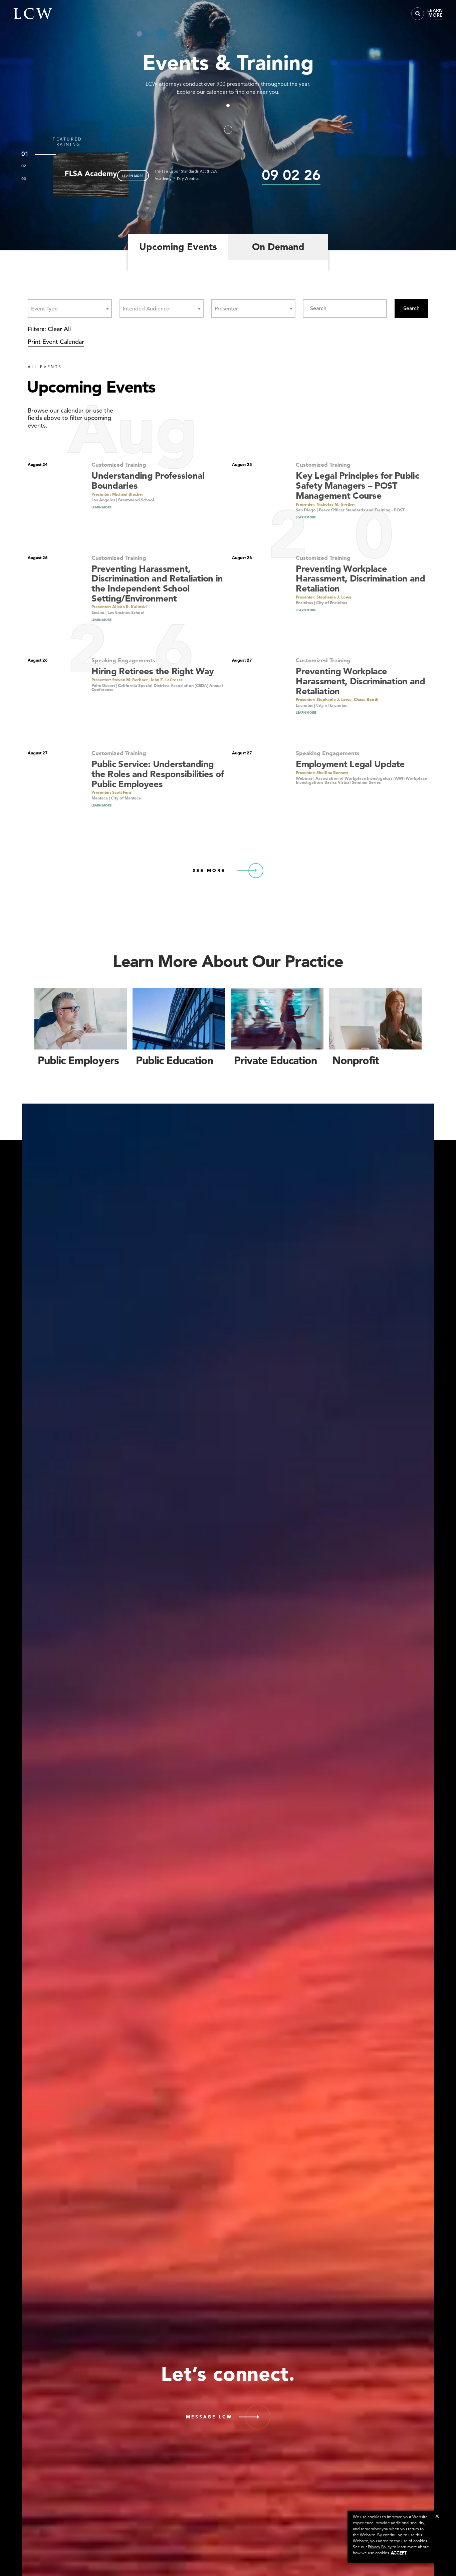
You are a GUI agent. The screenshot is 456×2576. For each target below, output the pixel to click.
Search (411, 308)
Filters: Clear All (49, 329)
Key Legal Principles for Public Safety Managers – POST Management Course (357, 485)
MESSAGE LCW (209, 2417)
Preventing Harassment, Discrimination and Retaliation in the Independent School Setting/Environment (157, 583)
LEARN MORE (133, 176)
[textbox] (46, 309)
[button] (437, 2516)
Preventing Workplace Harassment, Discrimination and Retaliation (360, 578)
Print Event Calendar (56, 342)
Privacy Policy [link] (380, 2547)
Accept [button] (399, 2553)
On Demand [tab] (278, 247)
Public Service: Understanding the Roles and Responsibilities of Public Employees (158, 774)
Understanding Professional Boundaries (148, 481)
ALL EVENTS (45, 367)
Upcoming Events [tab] (178, 247)
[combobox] (70, 308)
